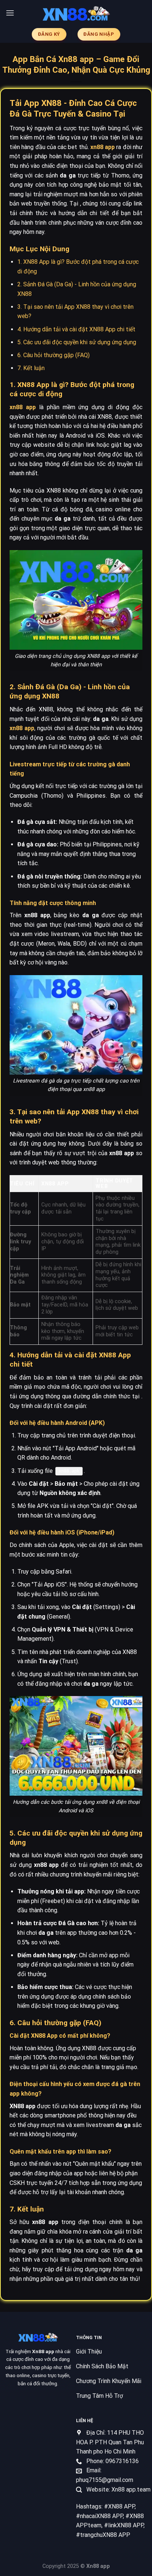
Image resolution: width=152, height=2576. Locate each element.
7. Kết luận (31, 368)
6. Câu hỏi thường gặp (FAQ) (53, 355)
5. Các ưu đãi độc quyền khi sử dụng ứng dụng (77, 342)
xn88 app (103, 147)
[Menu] (10, 13)
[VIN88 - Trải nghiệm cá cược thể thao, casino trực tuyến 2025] (76, 13)
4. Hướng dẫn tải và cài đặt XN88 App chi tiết (76, 329)
